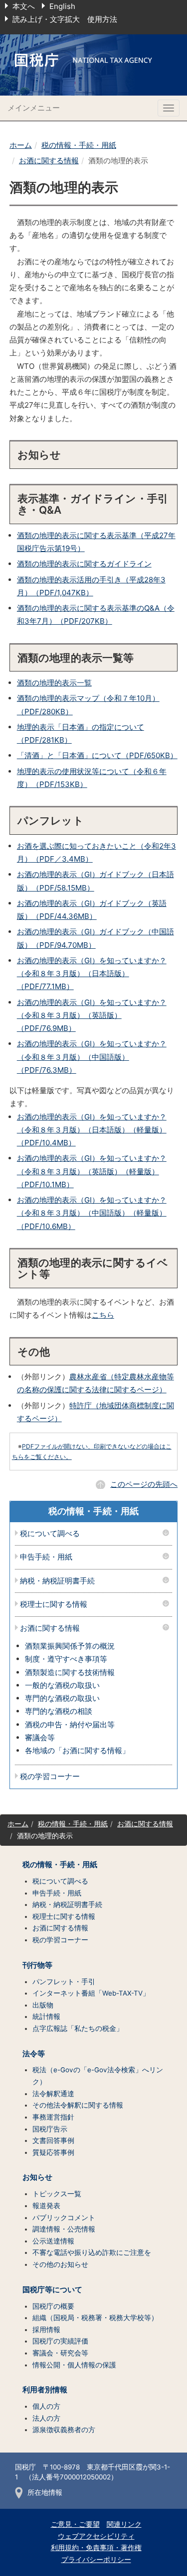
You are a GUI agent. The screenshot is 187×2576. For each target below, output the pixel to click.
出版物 (43, 2005)
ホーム (21, 145)
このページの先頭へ (144, 1484)
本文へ (24, 6)
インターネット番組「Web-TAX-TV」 (91, 1993)
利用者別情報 (45, 2390)
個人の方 (46, 2406)
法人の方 (46, 2418)
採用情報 (46, 2330)
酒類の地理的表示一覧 (54, 683)
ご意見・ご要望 (75, 2524)
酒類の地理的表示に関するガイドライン (84, 564)
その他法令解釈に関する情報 (78, 2105)
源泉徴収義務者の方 (64, 2430)
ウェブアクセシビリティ (96, 2536)
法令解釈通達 (53, 2094)
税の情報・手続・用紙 (79, 145)
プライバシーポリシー (96, 2560)
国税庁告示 (50, 2129)
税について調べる (50, 1534)
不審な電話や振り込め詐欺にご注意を (92, 2252)
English (62, 6)
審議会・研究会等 (60, 2353)
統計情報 (46, 2016)
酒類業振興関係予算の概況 (70, 1646)
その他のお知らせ (60, 2264)
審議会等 (40, 1737)
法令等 (34, 2054)
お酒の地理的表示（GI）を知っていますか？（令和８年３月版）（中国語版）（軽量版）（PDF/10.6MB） (92, 1213)
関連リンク (124, 2524)
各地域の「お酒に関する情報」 (77, 1750)
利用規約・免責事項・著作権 (96, 2548)
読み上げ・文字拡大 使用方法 (65, 19)
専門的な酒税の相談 (59, 1711)
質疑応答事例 (53, 2152)
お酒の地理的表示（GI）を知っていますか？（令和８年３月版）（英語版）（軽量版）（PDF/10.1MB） (92, 1171)
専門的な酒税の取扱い (62, 1698)
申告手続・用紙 (46, 1557)
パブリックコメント (64, 2218)
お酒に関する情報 (49, 161)
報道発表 (46, 2206)
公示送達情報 (53, 2241)
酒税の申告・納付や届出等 (70, 1725)
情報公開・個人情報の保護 (74, 2365)
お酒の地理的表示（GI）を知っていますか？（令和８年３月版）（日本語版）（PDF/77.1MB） (92, 974)
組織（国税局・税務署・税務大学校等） (95, 2318)
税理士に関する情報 (54, 1605)
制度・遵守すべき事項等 (66, 1659)
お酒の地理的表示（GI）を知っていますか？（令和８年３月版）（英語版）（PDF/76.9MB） (92, 1015)
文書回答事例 (53, 2140)
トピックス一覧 (57, 2194)
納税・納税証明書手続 (57, 1581)
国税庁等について (52, 2290)
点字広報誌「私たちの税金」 (78, 2028)
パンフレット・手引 (64, 1982)
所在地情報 (45, 2492)
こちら (103, 1315)
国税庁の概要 (53, 2306)
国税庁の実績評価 (60, 2341)
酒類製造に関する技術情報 (70, 1672)
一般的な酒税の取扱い (62, 1685)
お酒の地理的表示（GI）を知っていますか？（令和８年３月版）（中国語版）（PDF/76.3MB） (92, 1057)
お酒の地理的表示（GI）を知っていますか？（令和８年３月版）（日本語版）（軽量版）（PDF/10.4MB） (92, 1130)
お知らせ (37, 2177)
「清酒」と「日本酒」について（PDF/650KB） (97, 755)
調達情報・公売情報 (64, 2229)
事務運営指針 (53, 2117)
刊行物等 (37, 1965)
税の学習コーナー (50, 1777)
